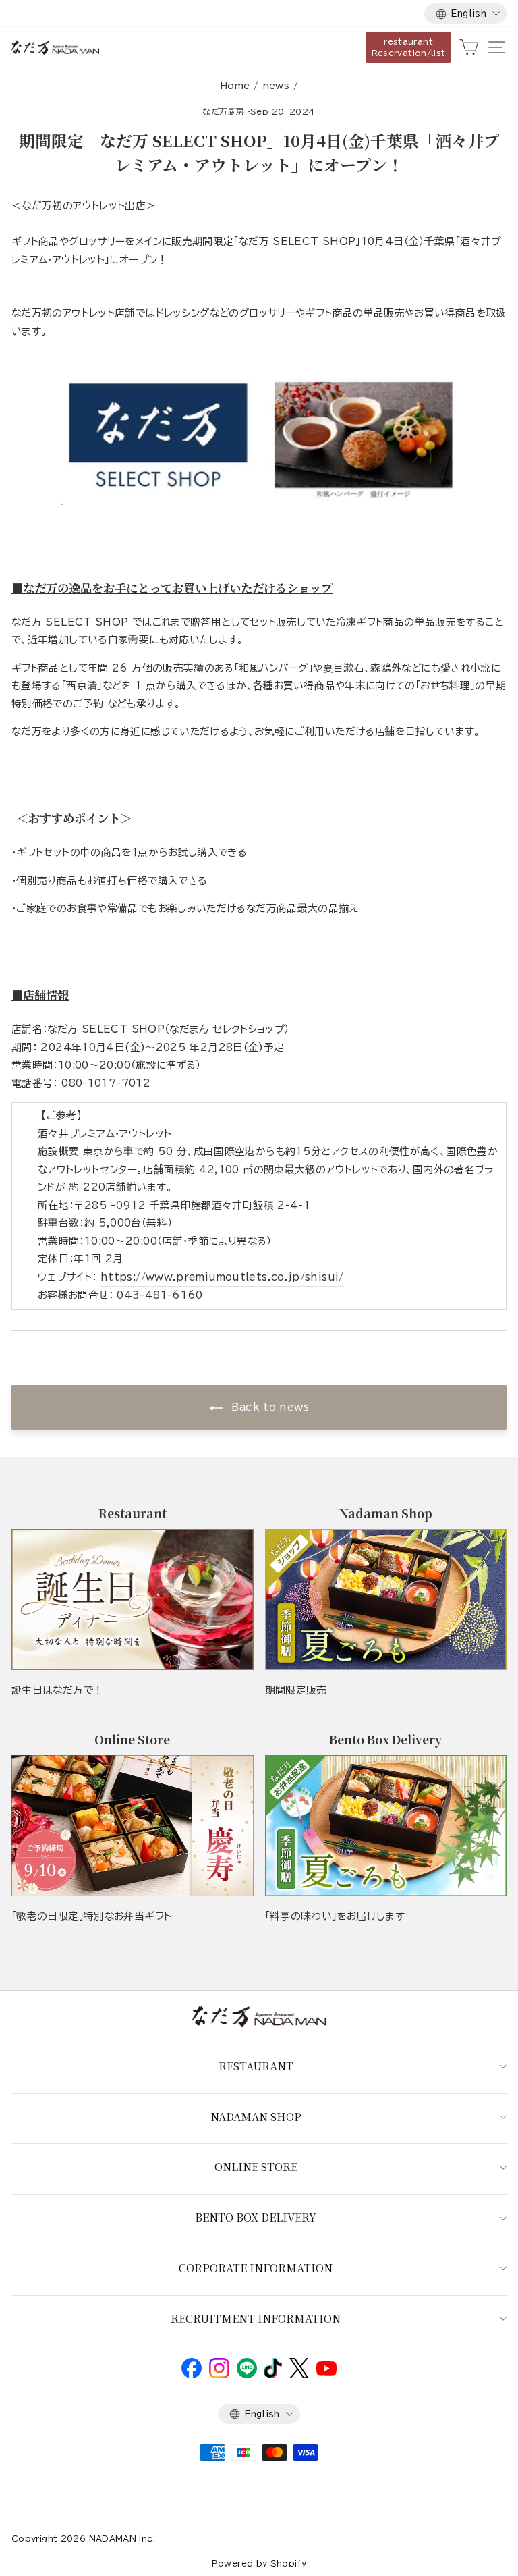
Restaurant (256, 2066)
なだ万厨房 (223, 111)
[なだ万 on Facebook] (192, 2375)
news (276, 86)
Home (235, 86)
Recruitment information (256, 2318)
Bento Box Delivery (256, 2217)
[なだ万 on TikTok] (273, 2375)
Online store (256, 2167)
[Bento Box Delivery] (386, 1826)
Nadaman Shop (256, 2117)
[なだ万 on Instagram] (219, 2375)
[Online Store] (133, 1826)
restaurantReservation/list (409, 47)
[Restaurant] (133, 1600)
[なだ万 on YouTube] (326, 2372)
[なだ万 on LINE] (247, 2375)
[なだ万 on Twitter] (299, 2375)
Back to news (268, 1407)
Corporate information (256, 2268)
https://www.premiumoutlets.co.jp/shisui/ (222, 1277)
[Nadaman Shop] (386, 1600)
